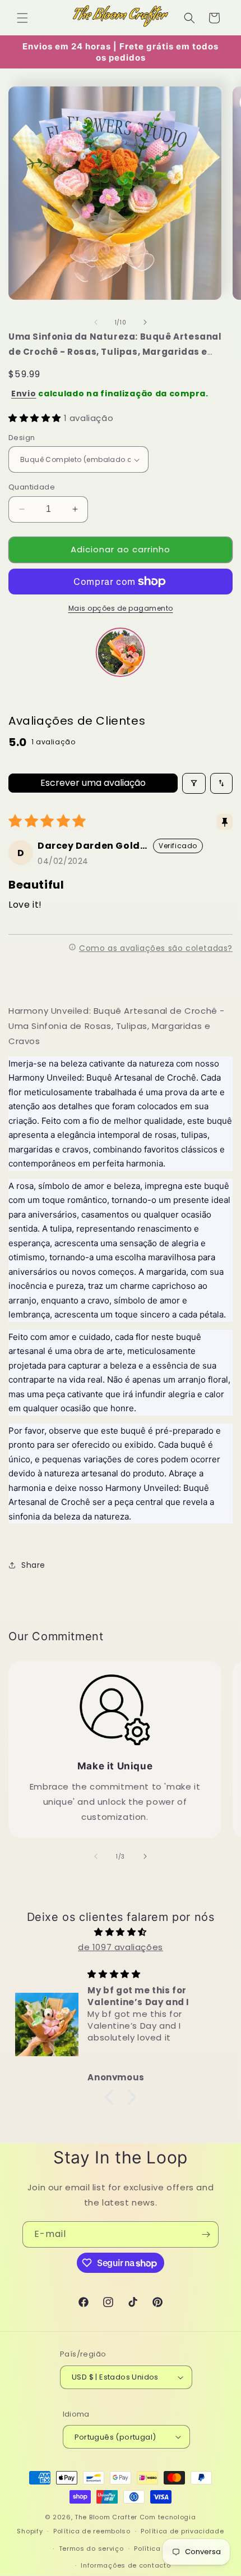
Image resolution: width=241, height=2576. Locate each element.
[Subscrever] (206, 2234)
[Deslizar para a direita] (145, 322)
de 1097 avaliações (121, 1947)
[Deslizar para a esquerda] (96, 322)
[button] (22, 18)
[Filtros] (194, 783)
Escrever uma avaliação (93, 783)
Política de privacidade (182, 2531)
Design (22, 438)
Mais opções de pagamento (121, 608)
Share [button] (33, 1565)
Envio (24, 394)
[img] (121, 1932)
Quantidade (32, 487)
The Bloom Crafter (106, 2517)
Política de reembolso (92, 2531)
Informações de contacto (126, 2565)
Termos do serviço (91, 2548)
